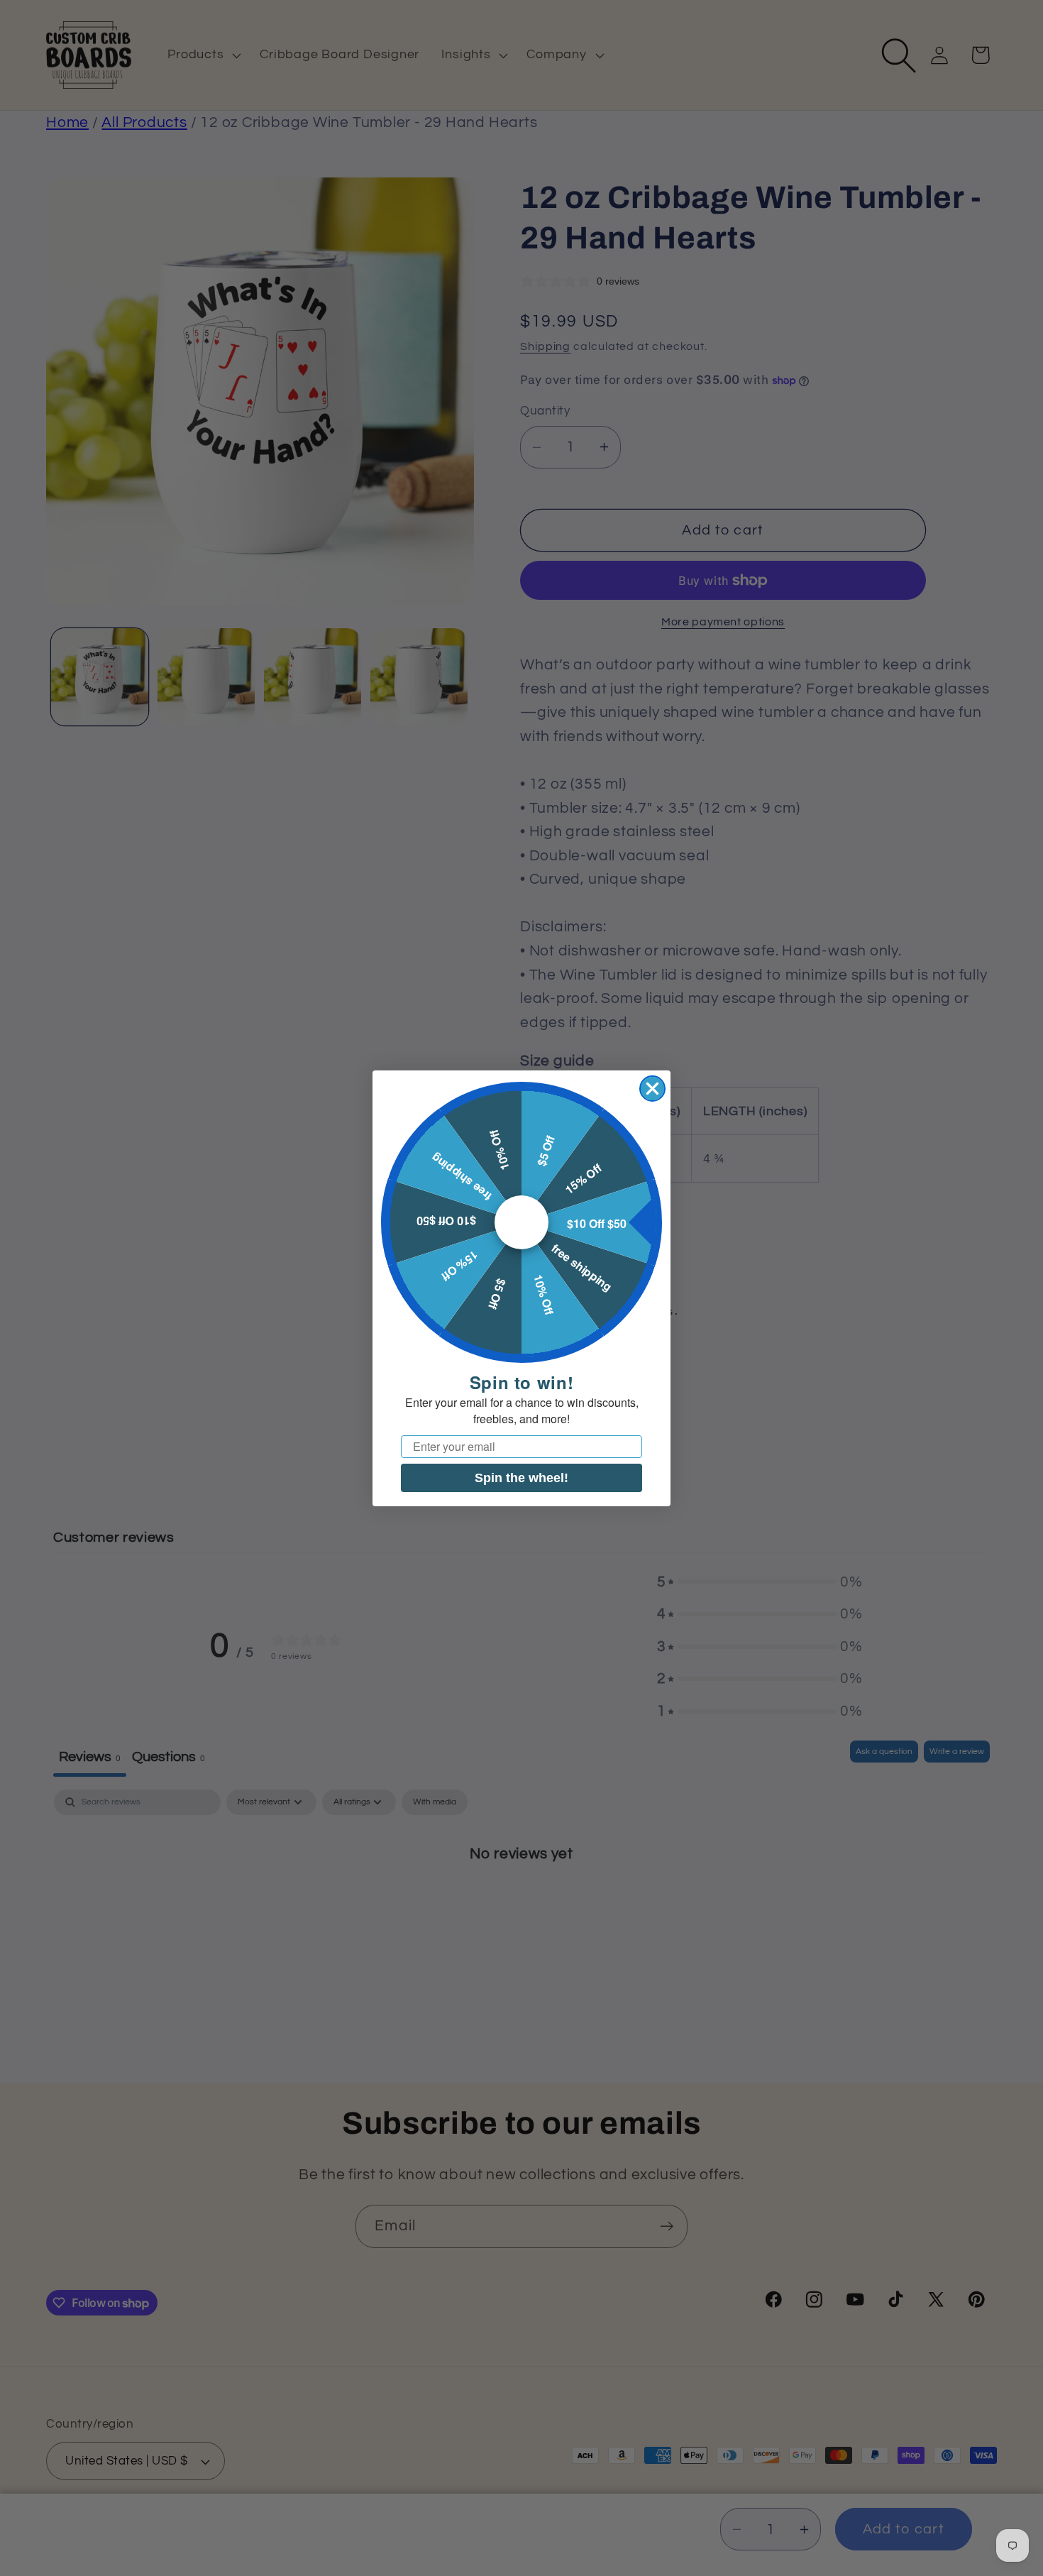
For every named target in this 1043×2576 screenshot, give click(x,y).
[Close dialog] (652, 1089)
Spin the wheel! (521, 1477)
